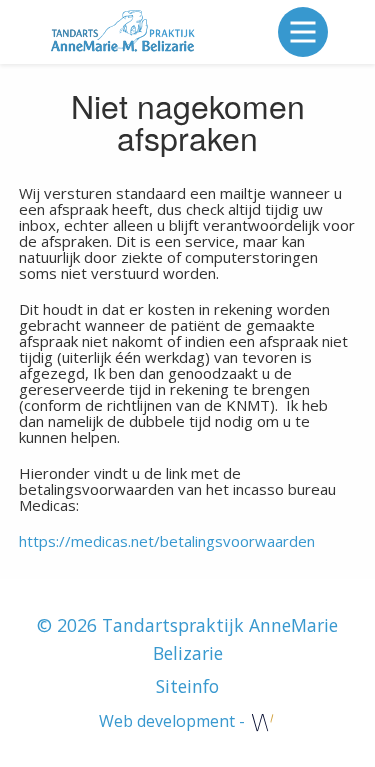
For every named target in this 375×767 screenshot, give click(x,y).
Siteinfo (187, 686)
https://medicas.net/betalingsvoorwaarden (167, 541)
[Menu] (303, 32)
